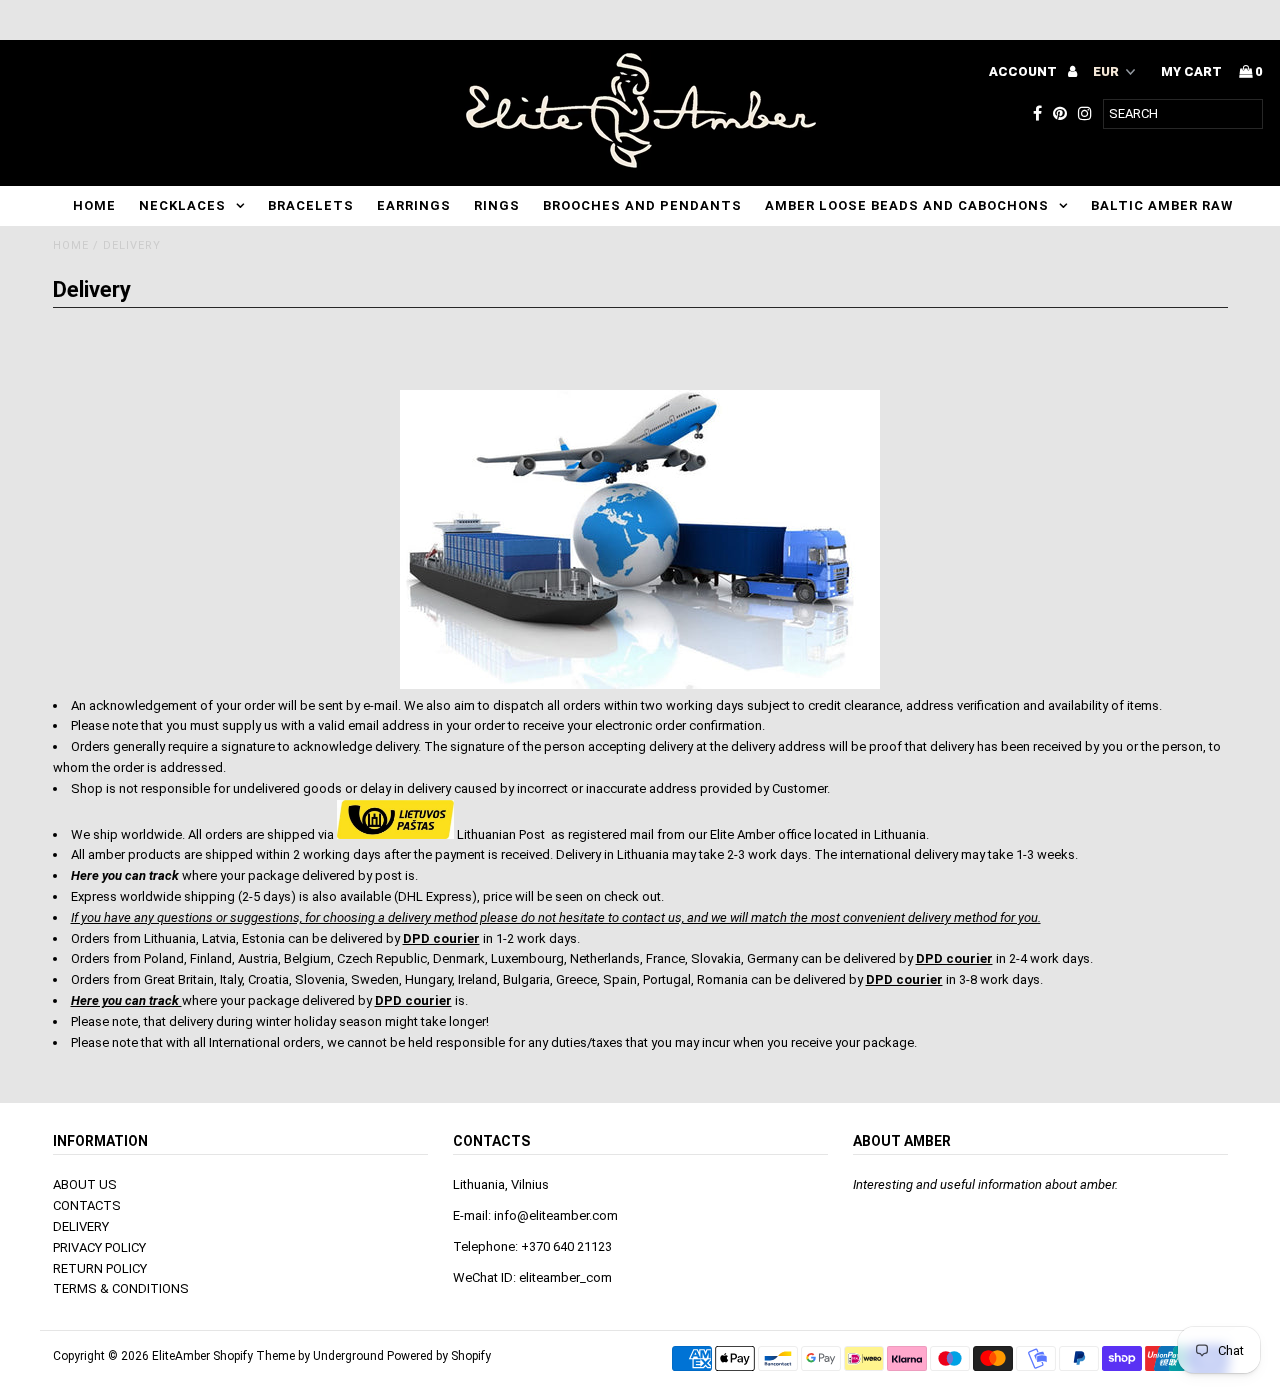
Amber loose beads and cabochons (907, 205)
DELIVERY (81, 1226)
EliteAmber (181, 1356)
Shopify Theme (254, 1356)
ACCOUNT (1024, 71)
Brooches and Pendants (642, 205)
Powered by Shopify (439, 1356)
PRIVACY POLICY (99, 1247)
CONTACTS (87, 1205)
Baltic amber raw (1162, 205)
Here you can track (126, 1000)
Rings (497, 205)
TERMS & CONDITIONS (121, 1288)
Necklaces (182, 205)
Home (94, 205)
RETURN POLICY (100, 1268)
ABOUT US (85, 1184)
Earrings (414, 205)
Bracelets (311, 205)
